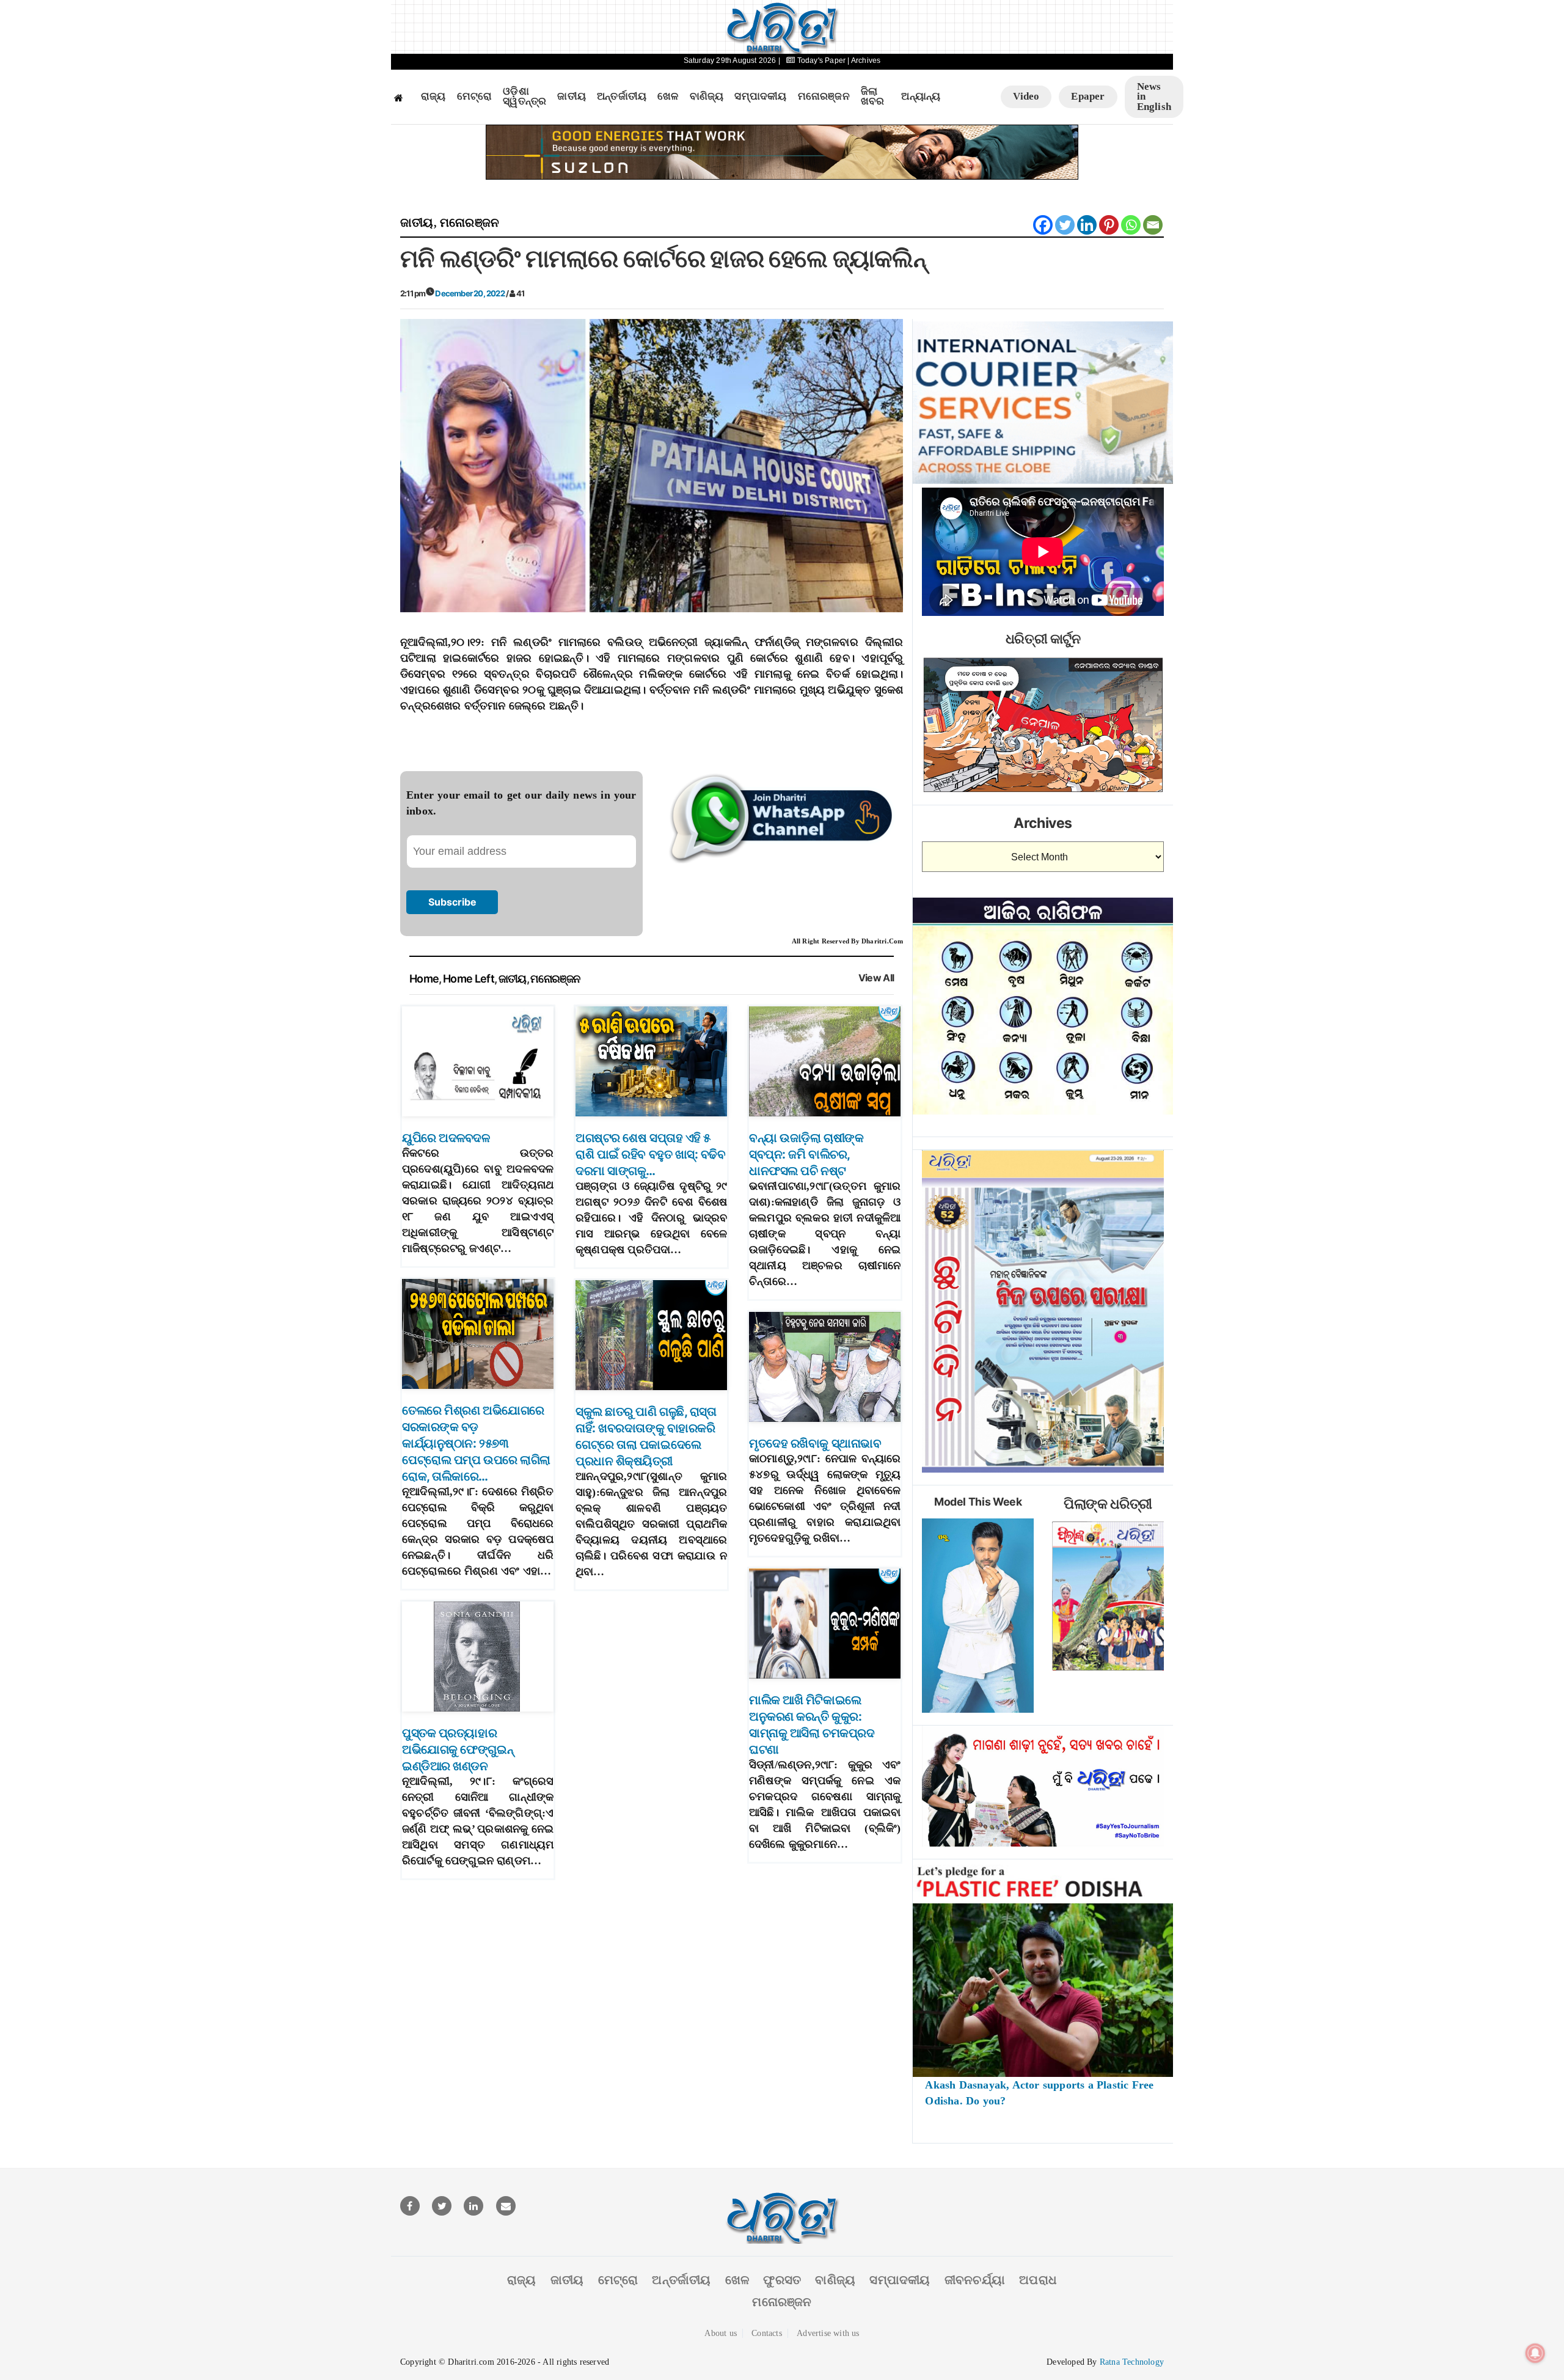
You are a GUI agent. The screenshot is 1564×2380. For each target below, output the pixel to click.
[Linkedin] (1087, 225)
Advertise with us (828, 2333)
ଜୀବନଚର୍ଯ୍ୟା (975, 2280)
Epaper (1088, 96)
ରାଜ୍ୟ (433, 97)
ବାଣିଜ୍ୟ (707, 97)
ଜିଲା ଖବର (873, 97)
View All (876, 978)
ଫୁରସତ (782, 2280)
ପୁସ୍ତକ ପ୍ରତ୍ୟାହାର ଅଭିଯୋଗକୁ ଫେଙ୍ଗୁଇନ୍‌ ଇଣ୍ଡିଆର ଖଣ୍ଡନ (458, 1749)
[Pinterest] (1109, 225)
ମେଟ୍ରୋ (475, 97)
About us (721, 2333)
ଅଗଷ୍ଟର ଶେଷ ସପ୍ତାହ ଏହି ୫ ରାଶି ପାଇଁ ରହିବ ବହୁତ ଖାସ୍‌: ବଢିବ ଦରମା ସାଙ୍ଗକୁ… (651, 1154)
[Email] (1153, 225)
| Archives (864, 60)
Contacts (767, 2333)
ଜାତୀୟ (572, 97)
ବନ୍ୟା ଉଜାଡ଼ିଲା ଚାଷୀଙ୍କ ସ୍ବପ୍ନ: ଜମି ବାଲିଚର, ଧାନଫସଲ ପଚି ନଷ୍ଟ (806, 1154)
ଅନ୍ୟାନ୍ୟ (921, 97)
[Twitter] (1065, 225)
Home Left (469, 979)
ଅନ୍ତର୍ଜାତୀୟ (622, 97)
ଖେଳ (668, 97)
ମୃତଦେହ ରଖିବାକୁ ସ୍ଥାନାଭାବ (815, 1443)
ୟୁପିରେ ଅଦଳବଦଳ (446, 1138)
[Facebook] (1043, 225)
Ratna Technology (1132, 2362)
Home (424, 979)
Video (1026, 96)
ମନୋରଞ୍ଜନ (824, 97)
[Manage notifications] (1535, 2353)
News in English (1154, 97)
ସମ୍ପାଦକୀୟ (760, 97)
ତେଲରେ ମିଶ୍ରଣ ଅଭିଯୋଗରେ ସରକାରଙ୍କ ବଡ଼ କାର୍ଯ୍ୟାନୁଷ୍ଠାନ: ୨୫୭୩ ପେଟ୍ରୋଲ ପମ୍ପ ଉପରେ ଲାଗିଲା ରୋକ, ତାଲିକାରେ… (476, 1443)
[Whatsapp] (1131, 225)
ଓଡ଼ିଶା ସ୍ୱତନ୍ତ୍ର (524, 97)
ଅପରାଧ (1038, 2280)
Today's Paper (821, 60)
